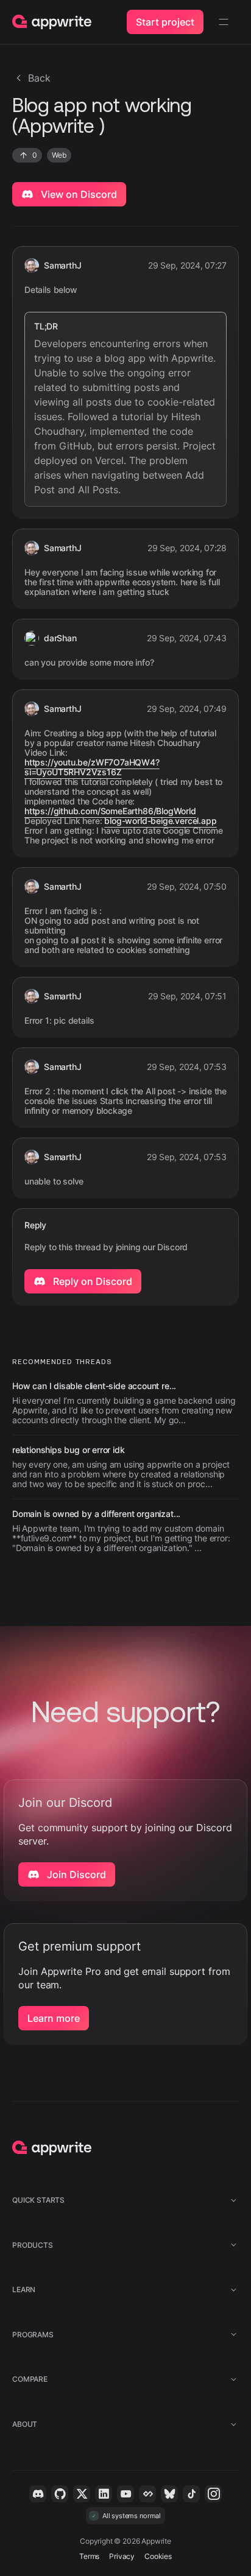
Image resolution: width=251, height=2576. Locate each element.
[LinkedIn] (104, 2494)
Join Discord (75, 1874)
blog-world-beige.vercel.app (160, 821)
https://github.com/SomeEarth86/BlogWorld (110, 811)
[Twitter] (82, 2494)
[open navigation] (224, 22)
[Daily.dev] (147, 2494)
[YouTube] (125, 2494)
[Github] (60, 2494)
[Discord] (38, 2494)
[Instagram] (213, 2494)
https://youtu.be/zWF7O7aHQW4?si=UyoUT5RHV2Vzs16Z (92, 767)
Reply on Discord (91, 1281)
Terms (89, 2556)
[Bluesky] (169, 2494)
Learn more (54, 2018)
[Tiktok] (191, 2494)
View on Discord (78, 194)
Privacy (122, 2556)
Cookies (158, 2556)
